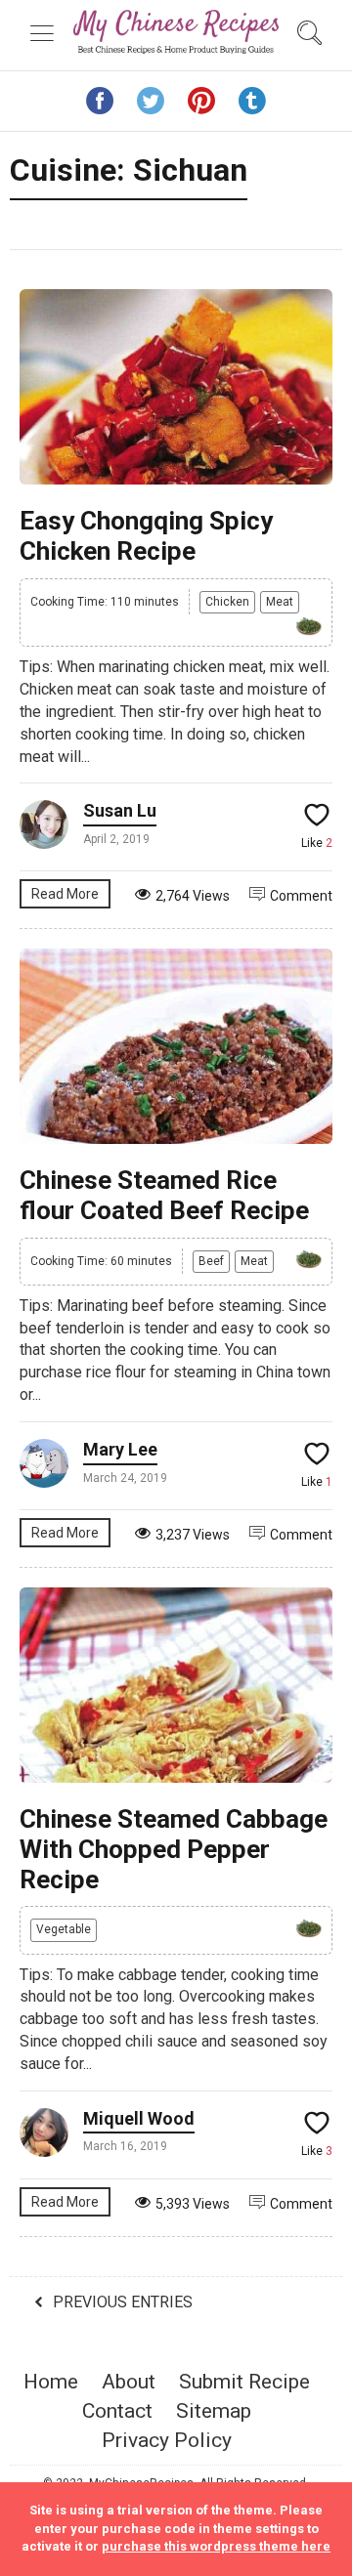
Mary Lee (120, 1449)
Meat (280, 602)
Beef (211, 1261)
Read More (65, 894)
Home (51, 2382)
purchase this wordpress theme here (216, 2546)
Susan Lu (120, 810)
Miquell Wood (139, 2118)
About (129, 2382)
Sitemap (214, 2411)
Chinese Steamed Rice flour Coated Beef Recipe (164, 1195)
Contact (117, 2411)
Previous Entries (123, 2302)
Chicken (227, 602)
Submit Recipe (244, 2382)
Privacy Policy (167, 2440)
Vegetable (64, 1929)
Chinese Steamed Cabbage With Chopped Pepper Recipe (174, 1849)
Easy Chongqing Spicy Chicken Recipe (146, 536)
